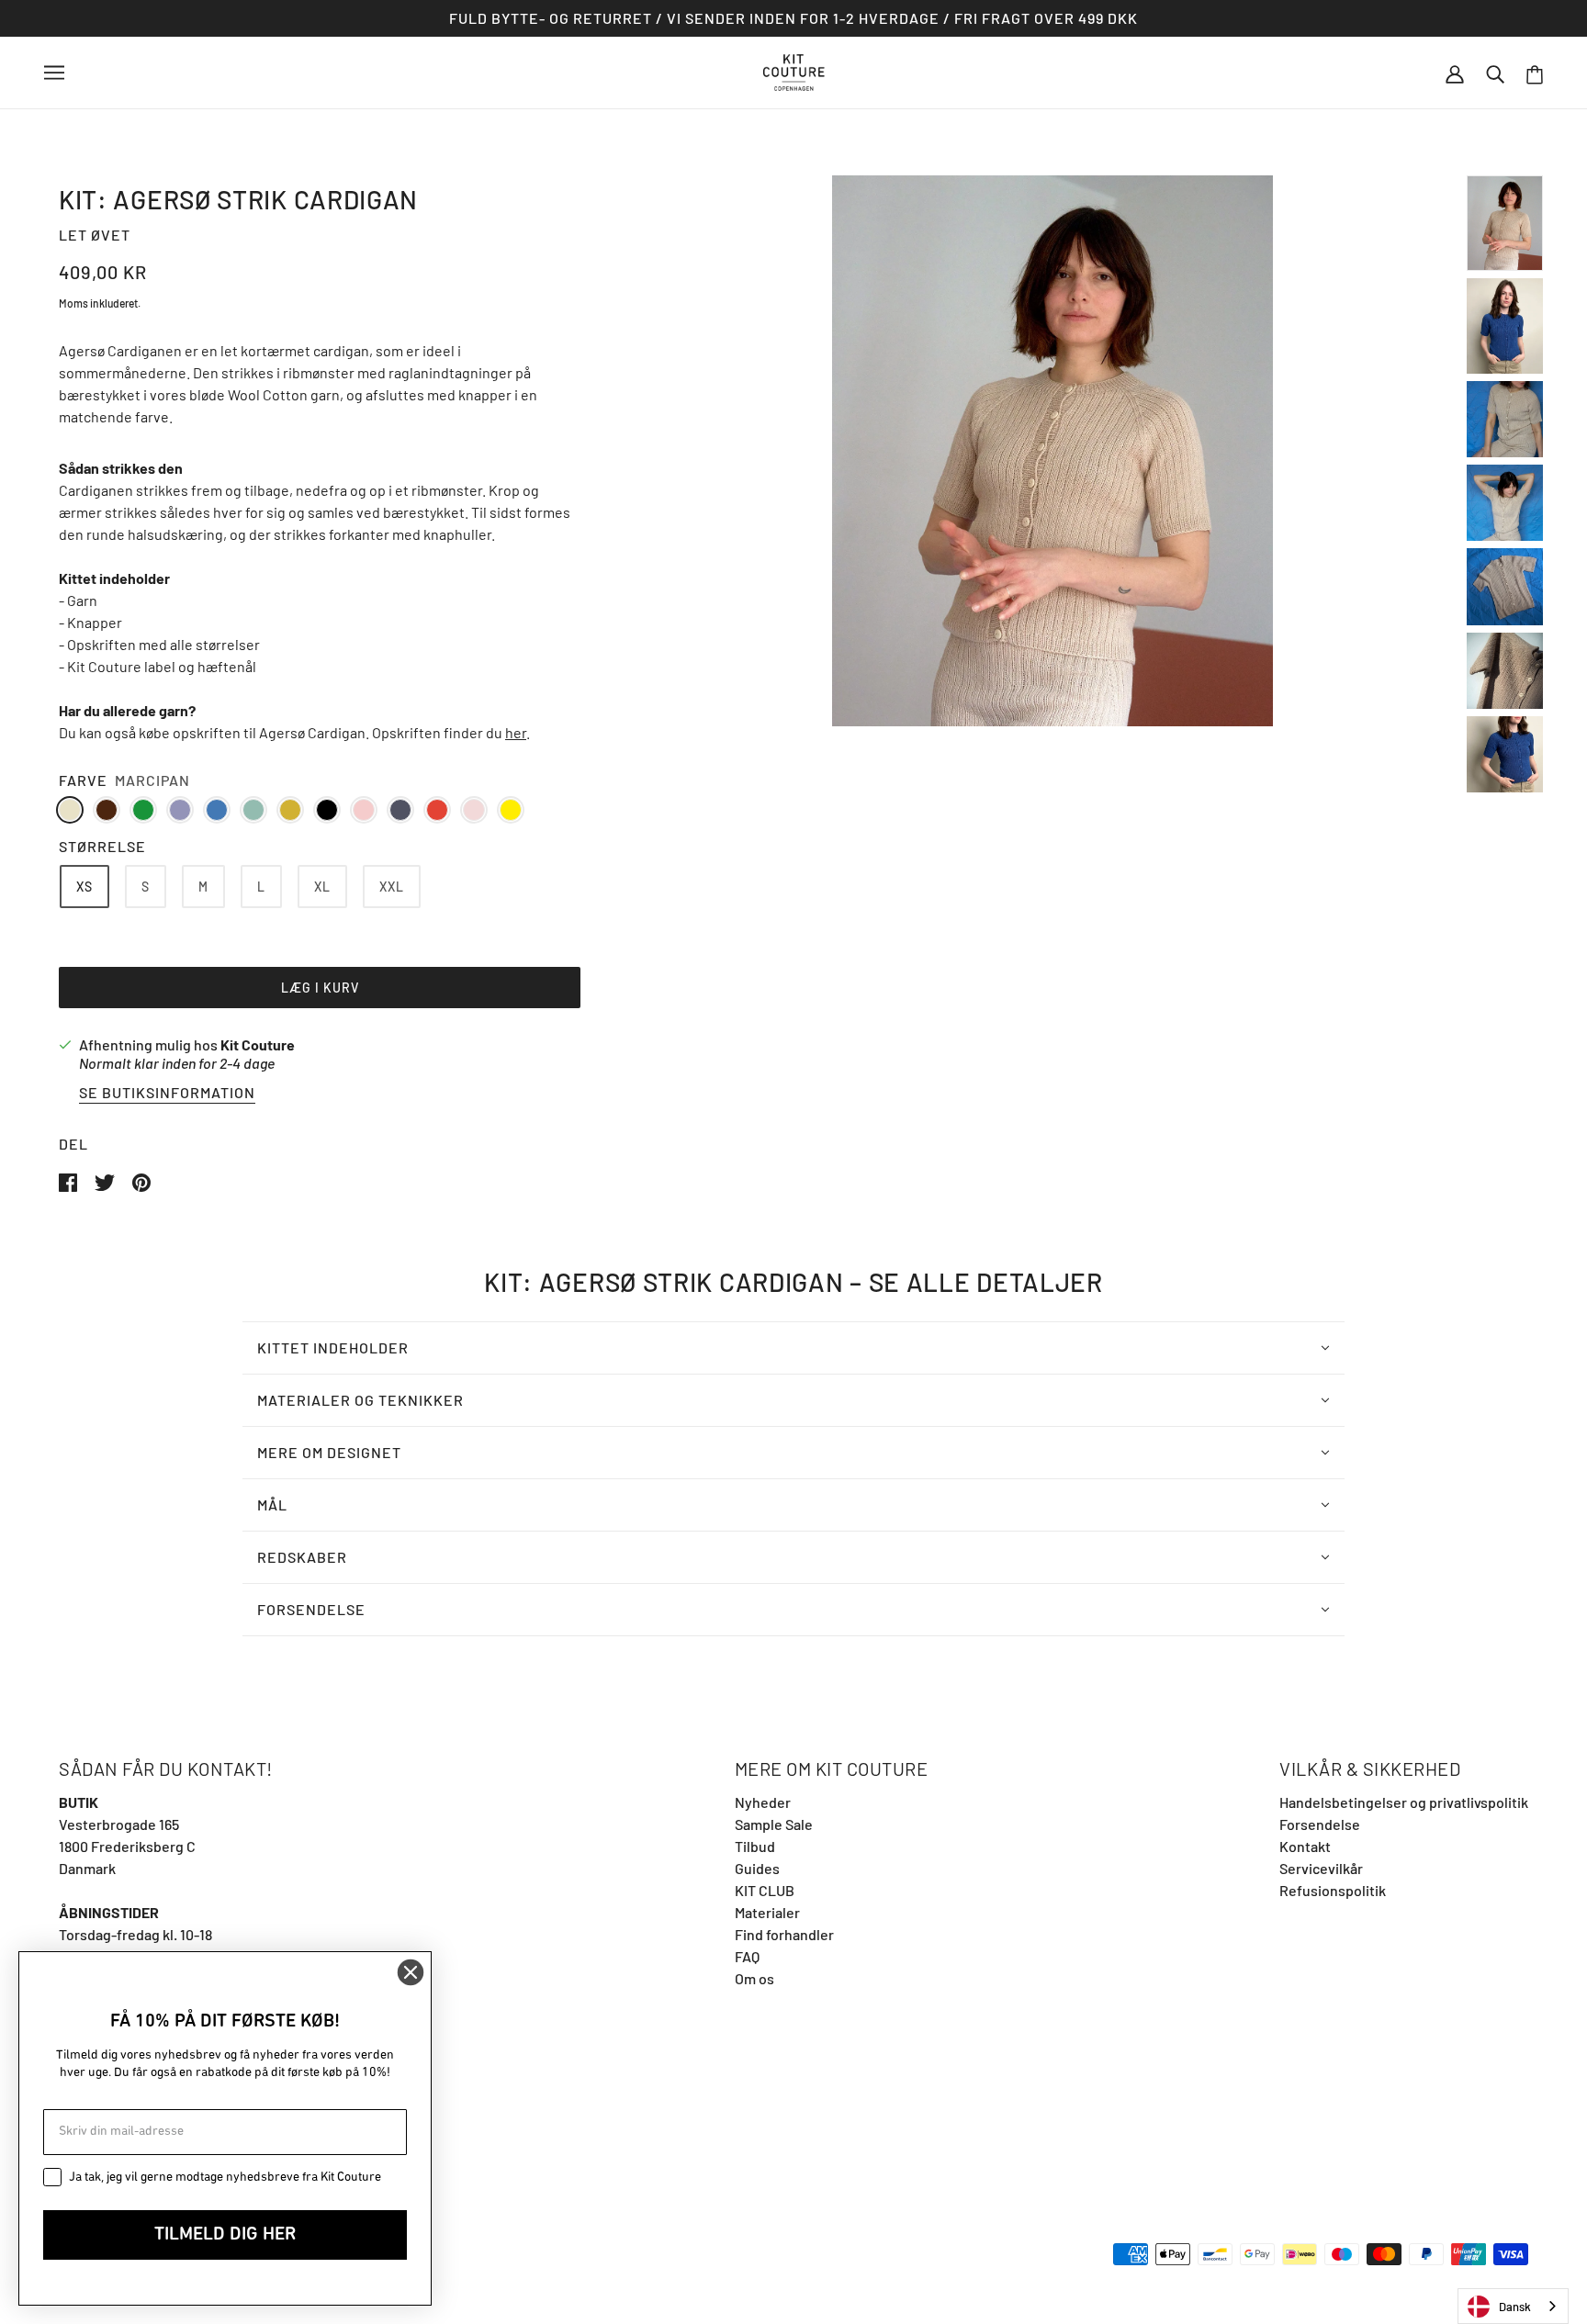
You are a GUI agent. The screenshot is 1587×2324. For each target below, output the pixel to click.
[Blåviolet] (180, 810)
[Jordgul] (290, 810)
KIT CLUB (765, 1890)
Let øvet (95, 235)
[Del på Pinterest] (141, 1180)
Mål (272, 1504)
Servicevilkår (1321, 1868)
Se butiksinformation (167, 1093)
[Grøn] (143, 810)
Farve (83, 780)
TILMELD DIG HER (225, 2235)
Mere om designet (329, 1452)
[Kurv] (1535, 73)
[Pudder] (474, 810)
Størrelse (102, 846)
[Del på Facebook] (69, 1180)
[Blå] (217, 810)
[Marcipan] (70, 810)
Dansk (1515, 2307)
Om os (754, 1978)
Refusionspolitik (1333, 1890)
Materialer (767, 1912)
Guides (757, 1868)
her (516, 732)
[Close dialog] (411, 1972)
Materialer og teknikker (360, 1400)
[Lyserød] (364, 810)
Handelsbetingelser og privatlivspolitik (1404, 1802)
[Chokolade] (107, 810)
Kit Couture (258, 1044)
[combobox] (1513, 2306)
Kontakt (1305, 1846)
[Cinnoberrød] (437, 810)
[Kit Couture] (794, 70)
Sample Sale (774, 1824)
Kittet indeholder (333, 1347)
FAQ (747, 1956)
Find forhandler (784, 1934)
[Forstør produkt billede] (1052, 451)
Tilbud (755, 1846)
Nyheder (763, 1802)
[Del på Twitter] (106, 1180)
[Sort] (327, 810)
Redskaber (302, 1557)
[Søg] (1495, 73)
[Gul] (511, 810)
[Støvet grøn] (253, 810)
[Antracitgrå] (400, 810)
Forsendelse (311, 1609)
